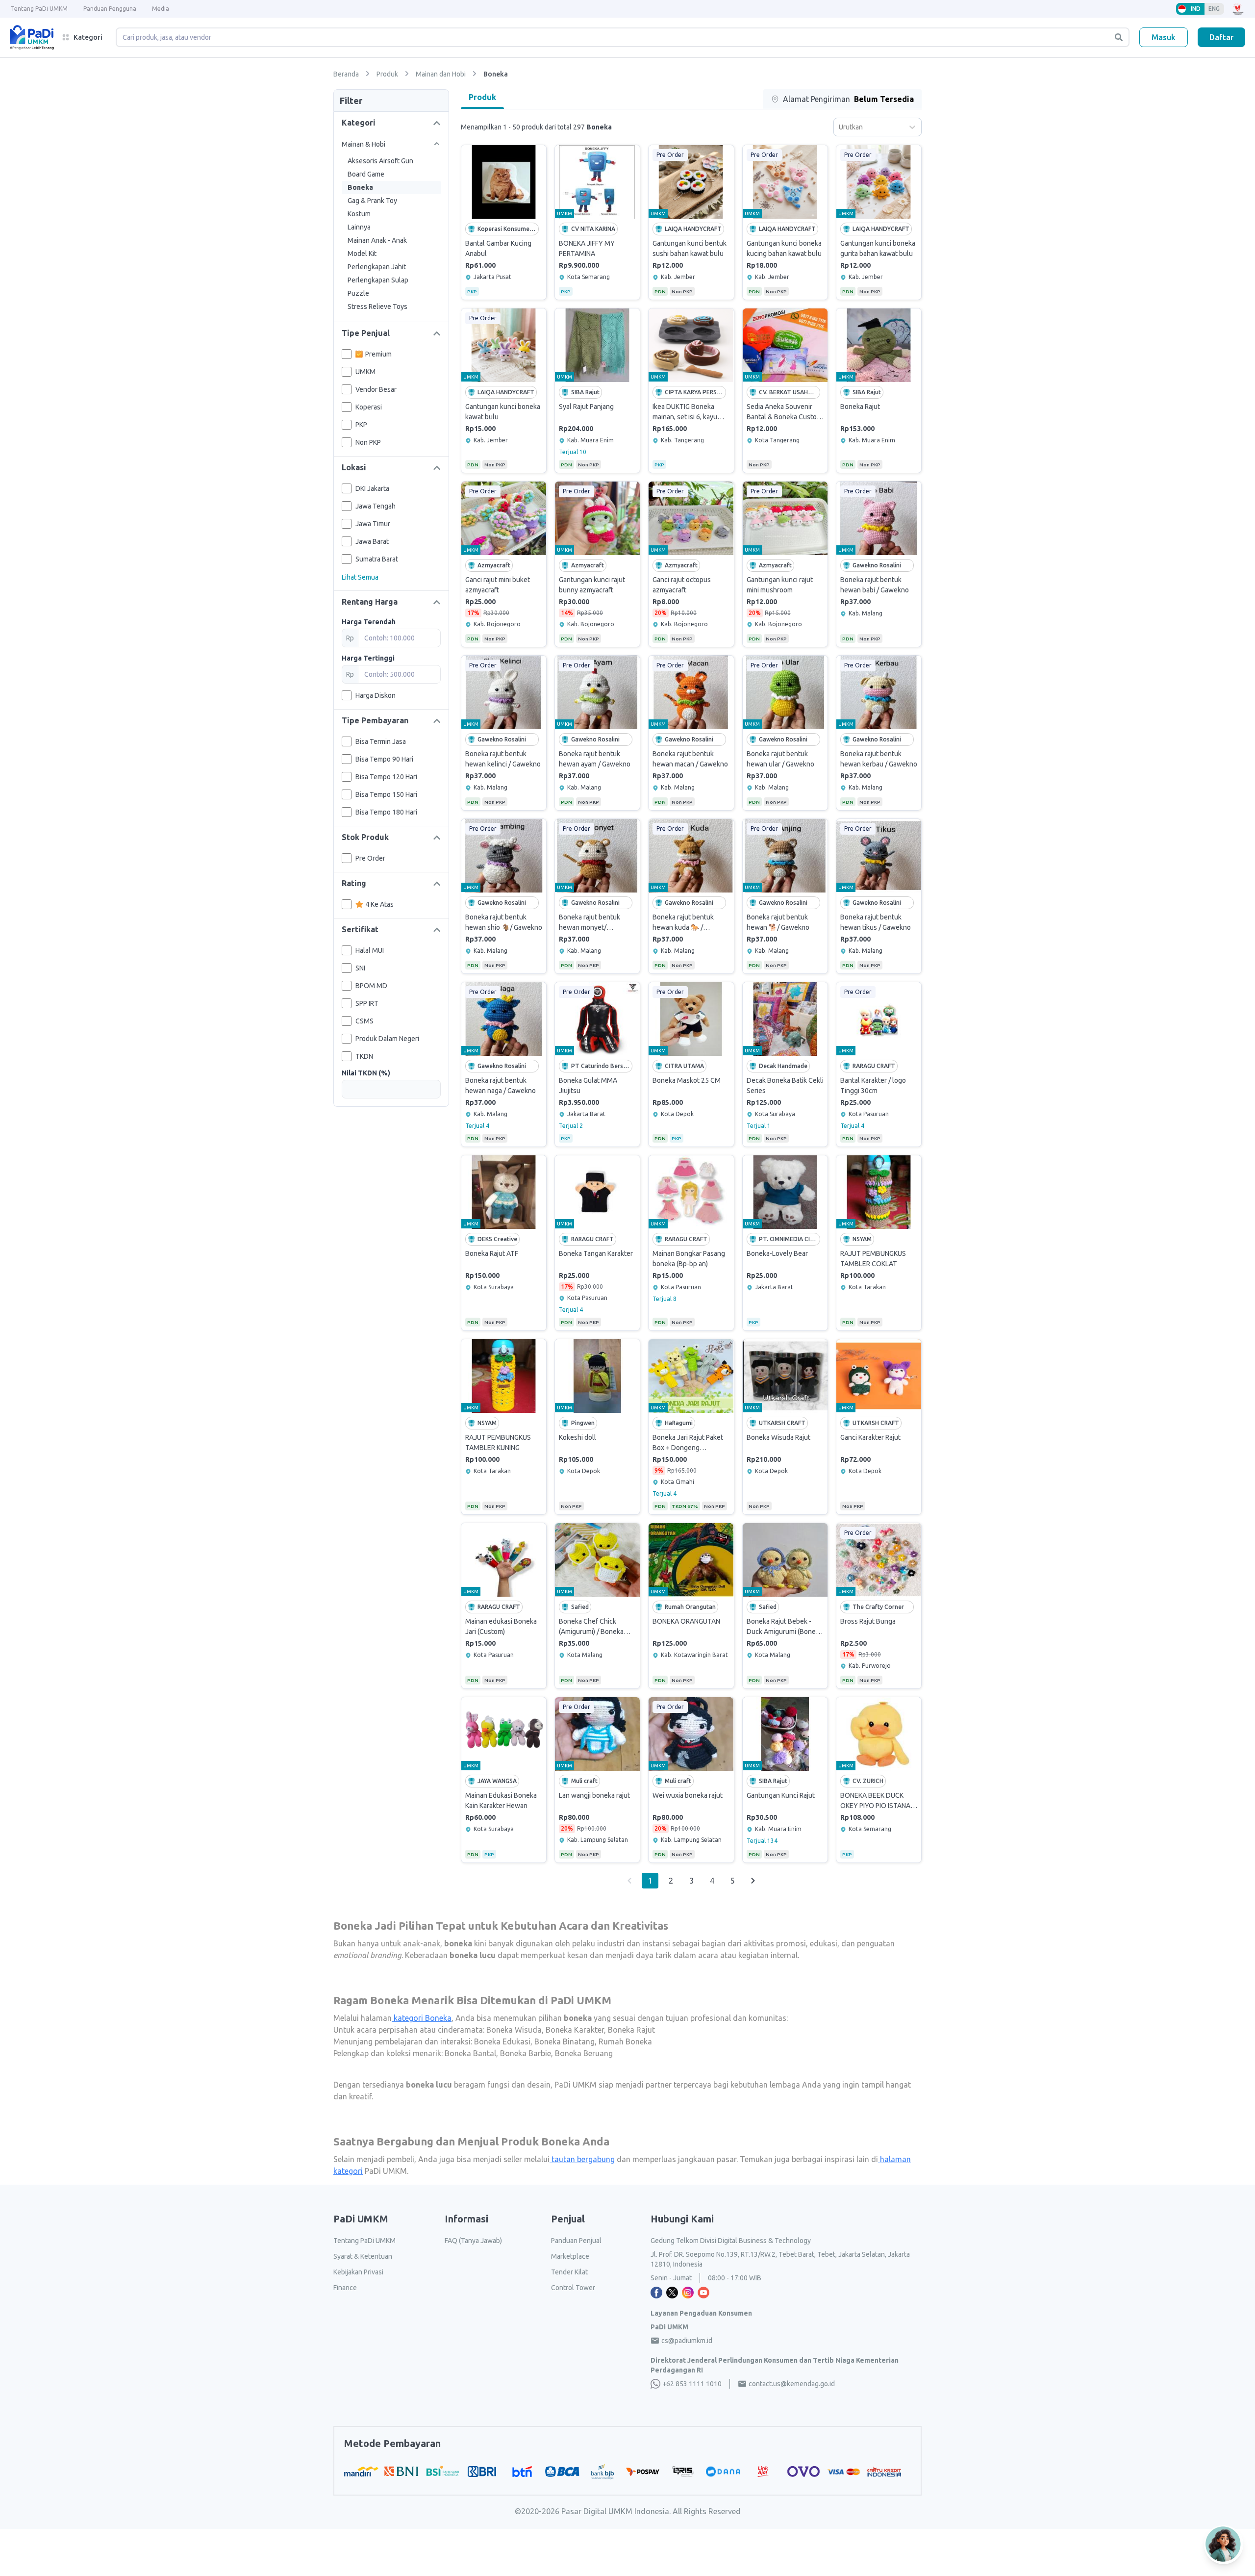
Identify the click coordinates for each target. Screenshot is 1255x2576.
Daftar (1221, 37)
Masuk (1164, 37)
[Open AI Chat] (1224, 2544)
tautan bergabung (582, 2159)
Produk (482, 97)
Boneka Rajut (630, 2030)
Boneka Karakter (574, 2030)
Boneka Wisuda (513, 2030)
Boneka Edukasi (501, 2041)
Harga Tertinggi (368, 658)
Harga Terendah (369, 622)
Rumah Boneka (624, 2041)
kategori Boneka (422, 2018)
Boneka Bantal (469, 2053)
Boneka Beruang (583, 2053)
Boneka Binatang (564, 2041)
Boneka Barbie (525, 2053)
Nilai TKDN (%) (366, 1073)
